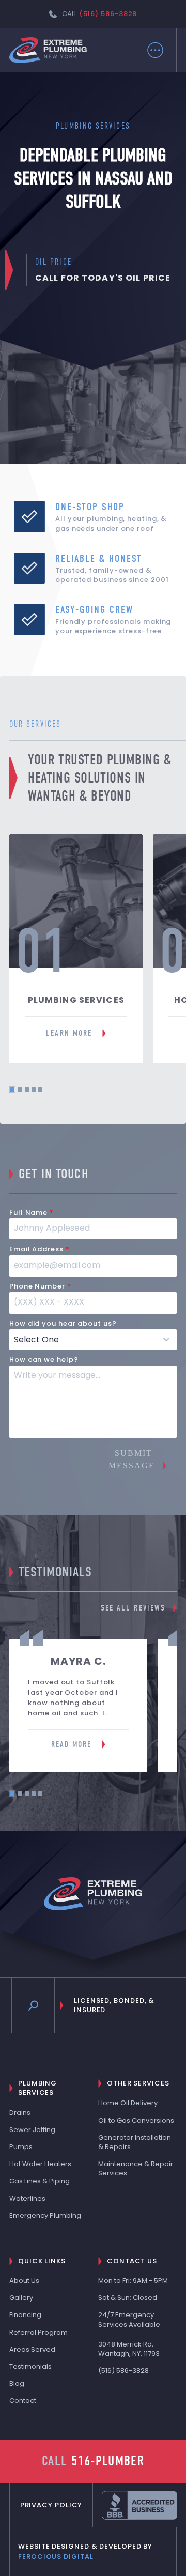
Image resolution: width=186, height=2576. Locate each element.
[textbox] (83, 1340)
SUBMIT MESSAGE (132, 1459)
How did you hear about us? (63, 1323)
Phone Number (40, 1286)
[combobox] (93, 1340)
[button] (155, 50)
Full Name (32, 1212)
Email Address (40, 1249)
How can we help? (44, 1360)
